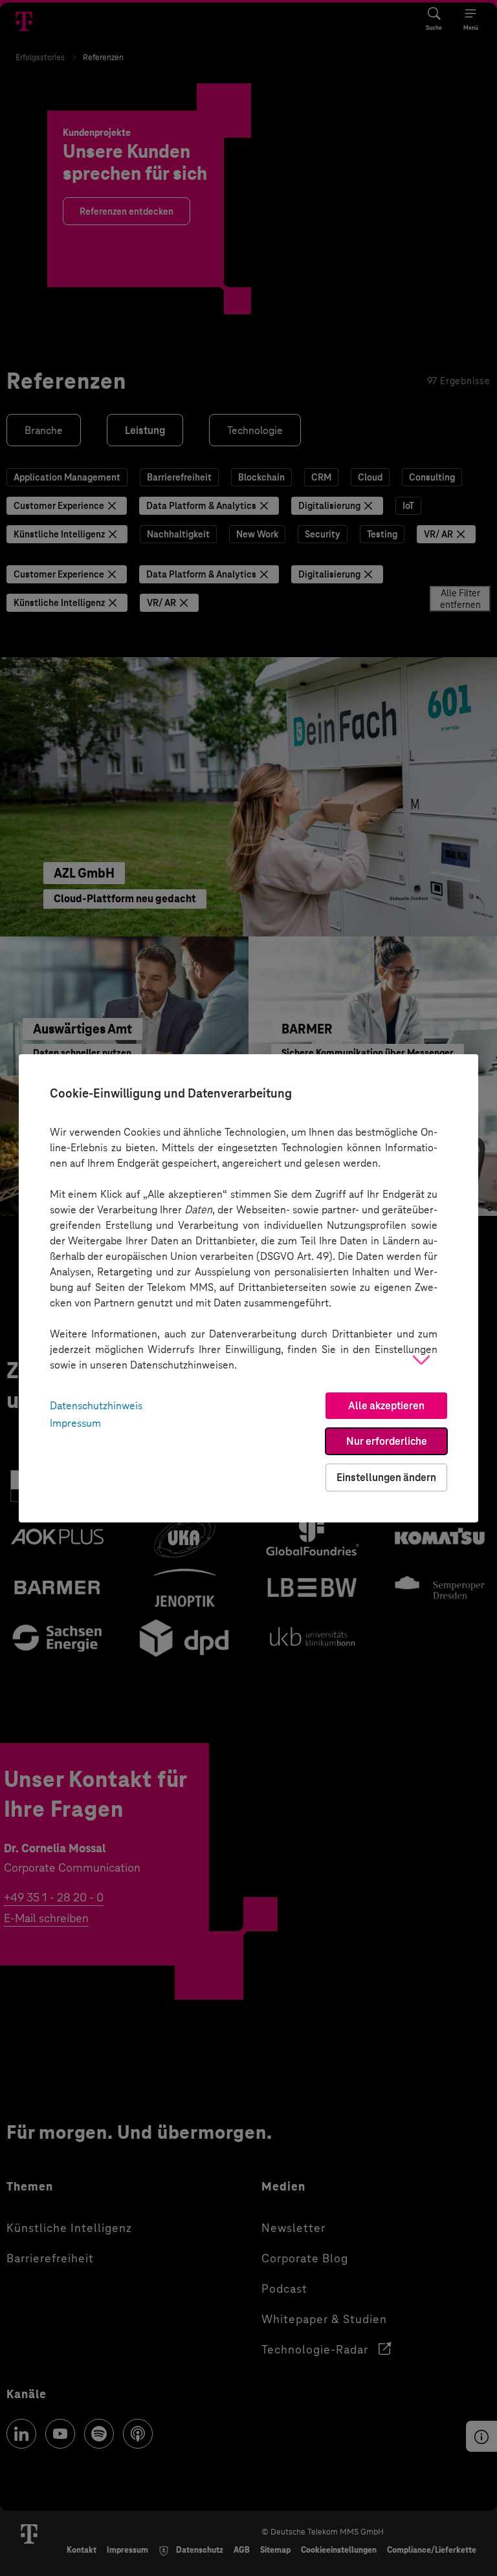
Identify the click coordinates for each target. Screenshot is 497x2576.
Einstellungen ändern (386, 1477)
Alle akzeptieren (386, 1406)
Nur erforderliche (387, 1441)
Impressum (75, 1423)
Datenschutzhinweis (96, 1406)
